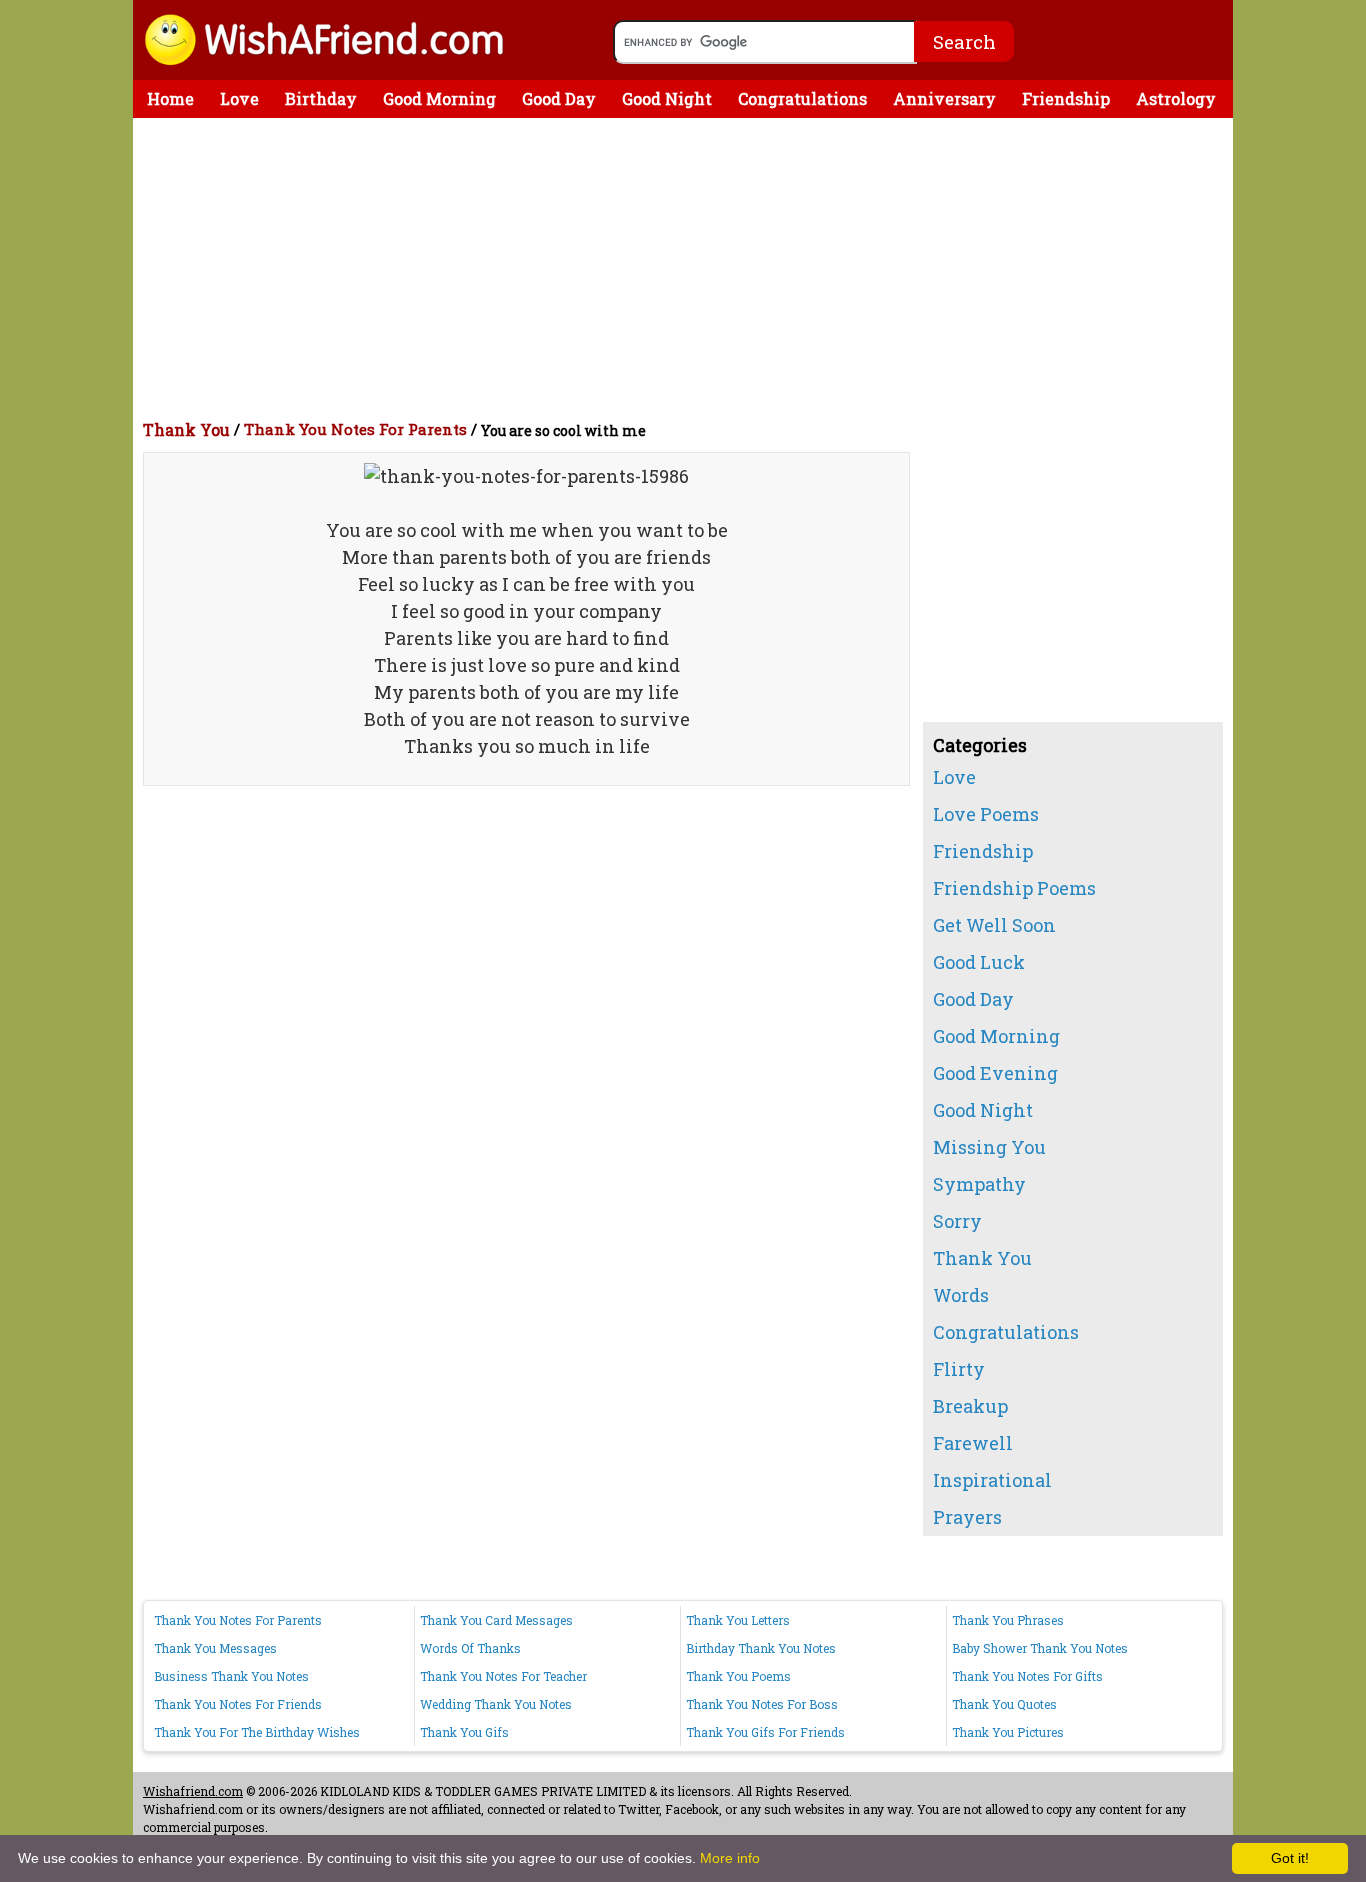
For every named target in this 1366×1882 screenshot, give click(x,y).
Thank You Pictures (1008, 1732)
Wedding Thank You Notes (496, 1704)
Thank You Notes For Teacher (503, 1676)
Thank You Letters (738, 1620)
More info (730, 1858)
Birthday (321, 98)
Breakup (970, 1406)
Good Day (559, 98)
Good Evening (995, 1073)
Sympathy (979, 1184)
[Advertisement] (688, 268)
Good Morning (439, 98)
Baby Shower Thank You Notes (1040, 1648)
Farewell (973, 1443)
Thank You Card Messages (496, 1620)
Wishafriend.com (193, 1791)
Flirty (959, 1369)
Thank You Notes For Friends (238, 1704)
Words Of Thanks (470, 1648)
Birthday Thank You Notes (761, 1648)
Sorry (957, 1221)
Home (170, 98)
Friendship (1066, 98)
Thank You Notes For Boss (762, 1704)
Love (239, 98)
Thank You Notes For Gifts (1027, 1676)
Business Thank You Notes (231, 1676)
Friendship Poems (1014, 888)
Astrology (1176, 98)
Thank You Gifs (464, 1732)
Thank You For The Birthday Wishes (257, 1732)
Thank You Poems (738, 1676)
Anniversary (944, 98)
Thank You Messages (215, 1648)
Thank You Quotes (1004, 1704)
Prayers (967, 1517)
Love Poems (986, 814)
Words (961, 1295)
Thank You (186, 429)
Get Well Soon (994, 925)
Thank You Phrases (1008, 1620)
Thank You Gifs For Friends (765, 1732)
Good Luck (979, 962)
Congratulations (802, 98)
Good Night (667, 98)
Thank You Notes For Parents (355, 429)
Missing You (989, 1147)
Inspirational (992, 1480)
